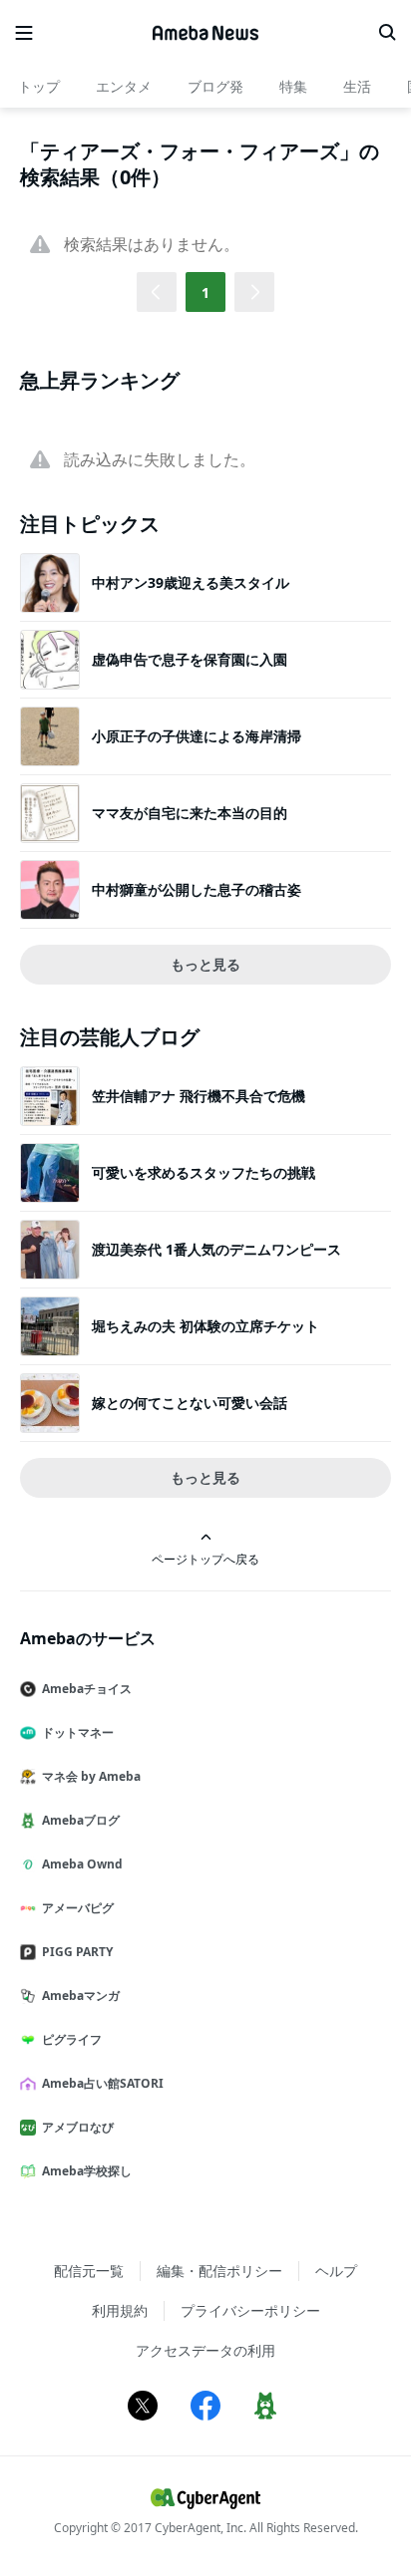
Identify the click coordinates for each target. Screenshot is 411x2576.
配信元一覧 (89, 2271)
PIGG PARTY (77, 1952)
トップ (39, 86)
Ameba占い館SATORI (103, 2083)
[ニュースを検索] (387, 33)
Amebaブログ (81, 1820)
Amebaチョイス (87, 1689)
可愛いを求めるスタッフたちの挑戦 (204, 1172)
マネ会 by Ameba (91, 1776)
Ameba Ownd (82, 1864)
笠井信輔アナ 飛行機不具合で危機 (199, 1096)
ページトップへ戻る (205, 1559)
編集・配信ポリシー (219, 2271)
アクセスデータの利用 (205, 2350)
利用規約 (120, 2310)
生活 (357, 86)
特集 (293, 86)
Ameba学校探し (87, 2171)
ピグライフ (72, 2039)
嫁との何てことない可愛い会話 (190, 1403)
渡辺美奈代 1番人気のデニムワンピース (216, 1249)
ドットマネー (78, 1732)
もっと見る (205, 964)
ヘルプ (336, 2271)
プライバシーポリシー (250, 2310)
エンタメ (124, 86)
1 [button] (205, 292)
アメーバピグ (78, 1908)
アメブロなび (78, 2127)
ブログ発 (215, 86)
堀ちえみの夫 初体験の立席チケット (205, 1326)
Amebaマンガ (81, 1996)
